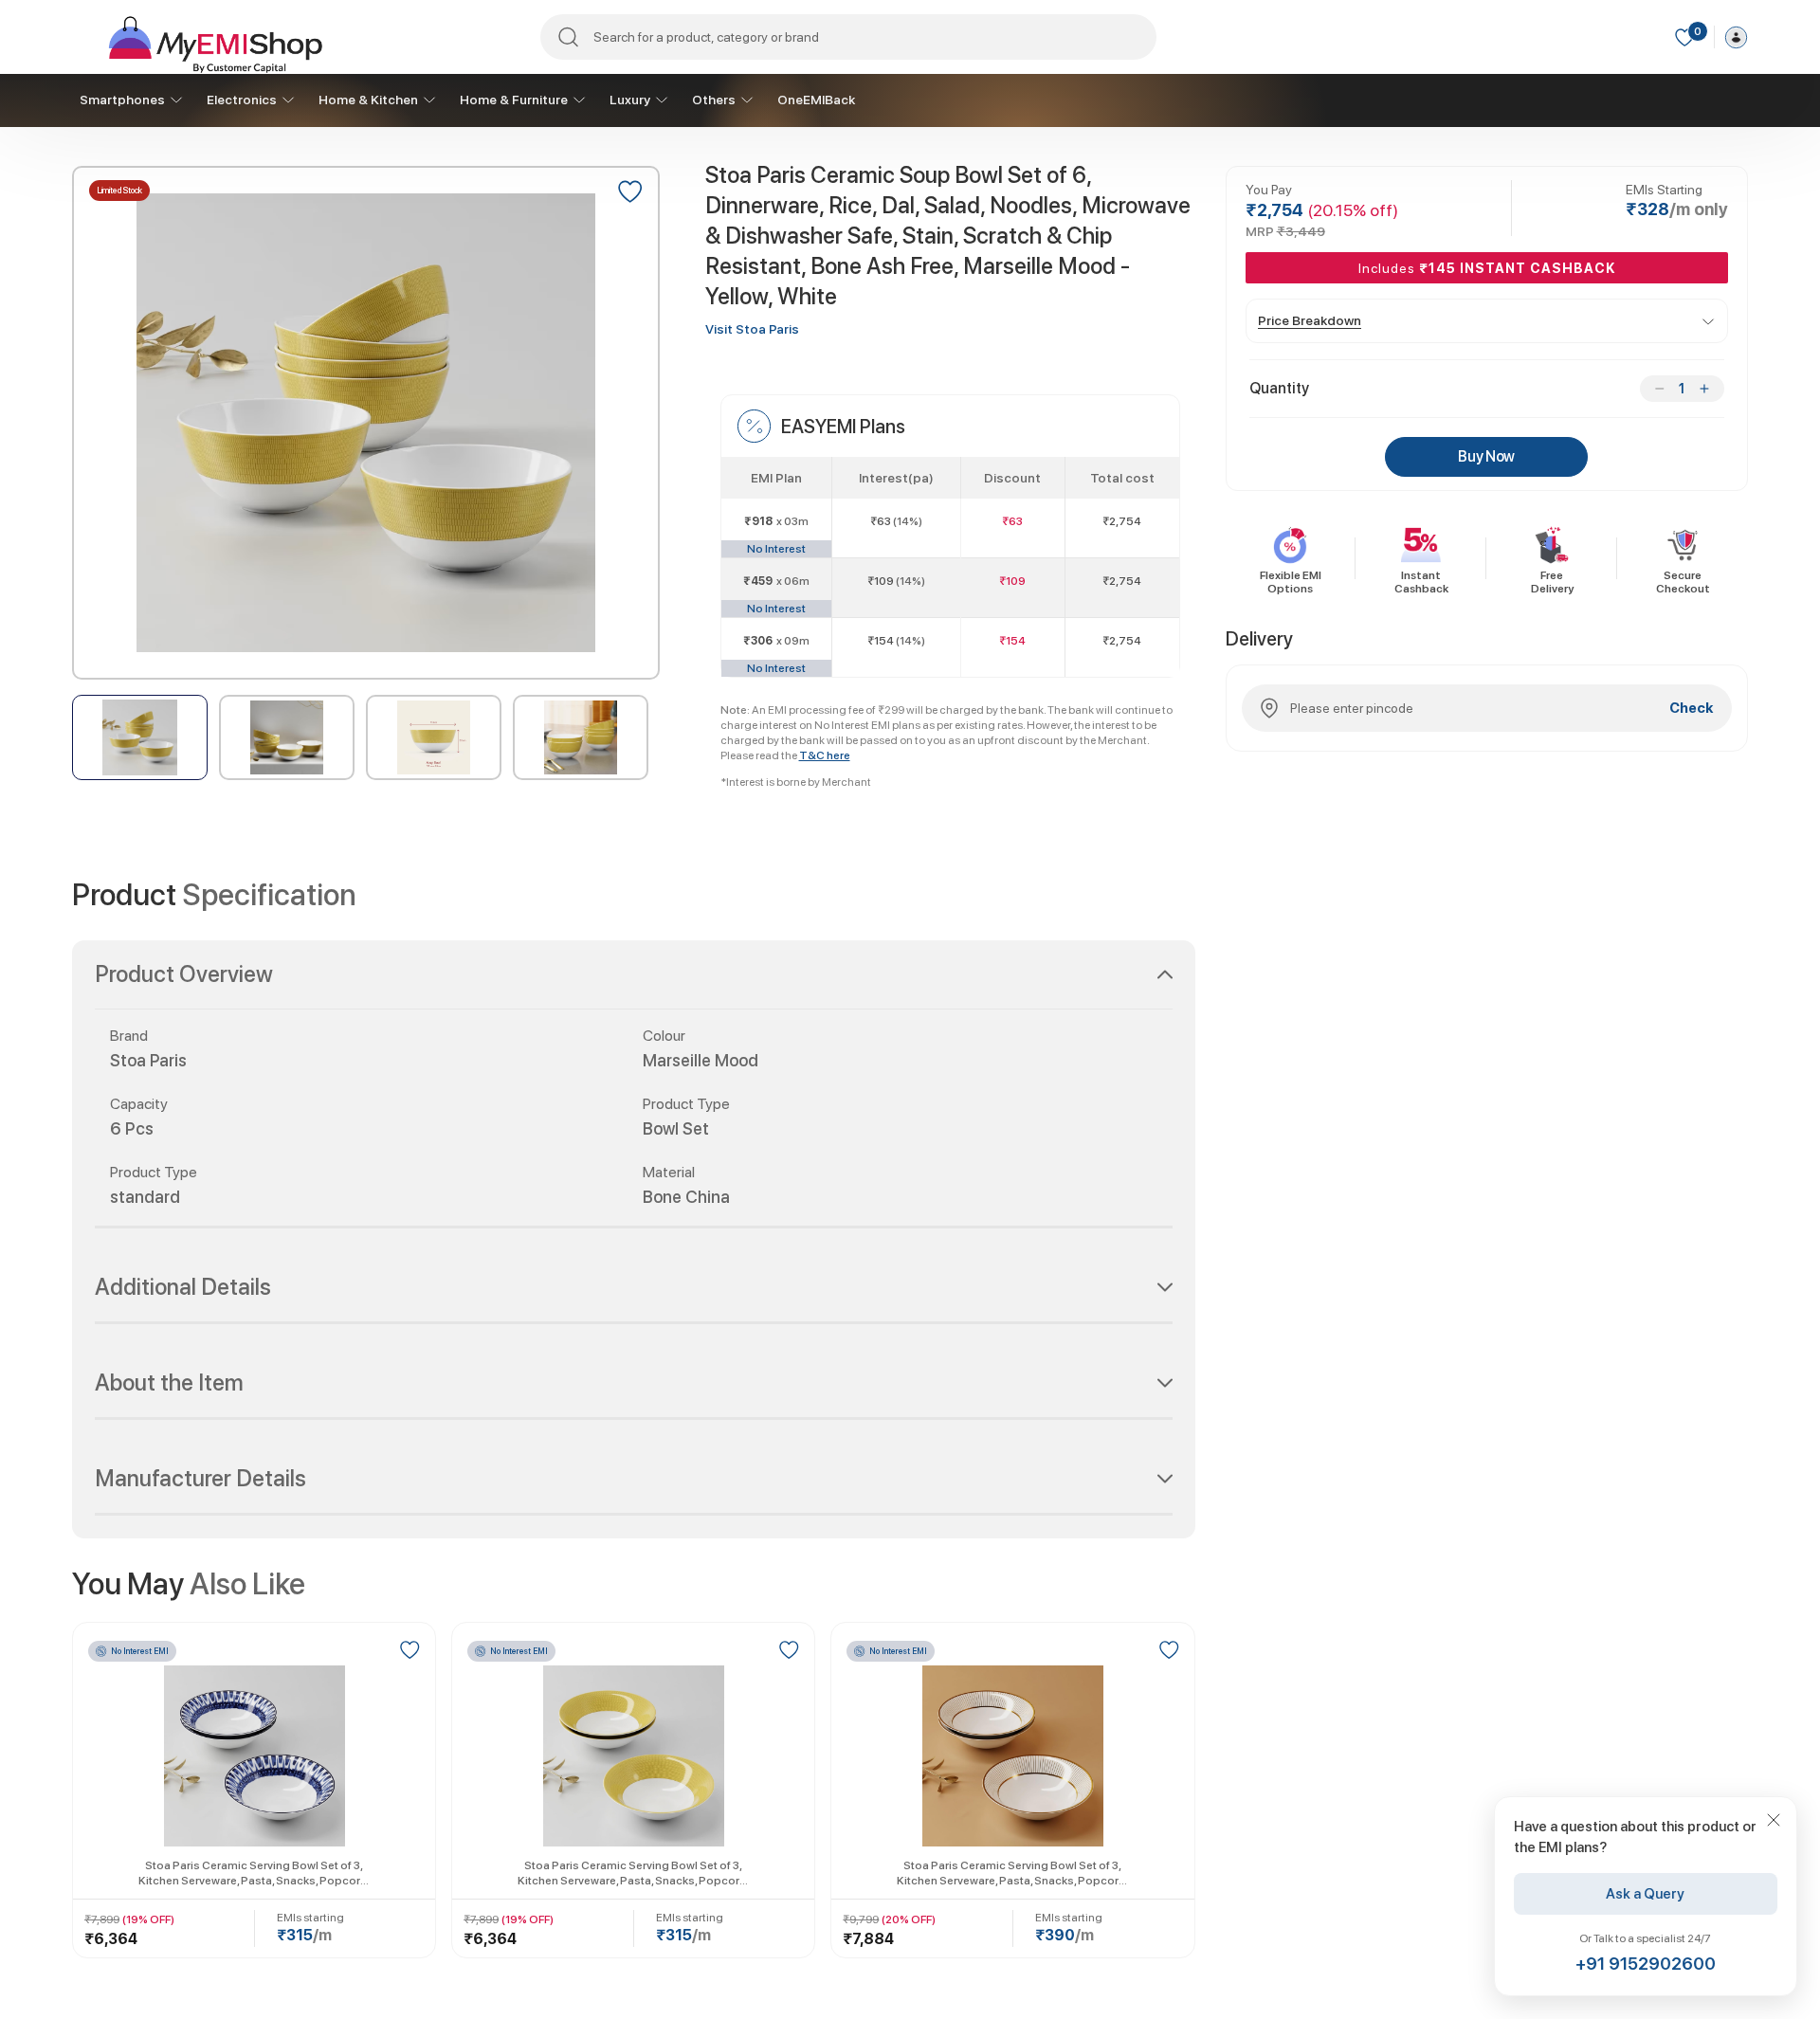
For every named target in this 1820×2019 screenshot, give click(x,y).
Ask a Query (1646, 1894)
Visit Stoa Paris (752, 329)
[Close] (1774, 1820)
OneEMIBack (816, 100)
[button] (634, 986)
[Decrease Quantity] (1659, 389)
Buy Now (1486, 456)
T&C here (825, 755)
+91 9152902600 (1646, 1964)
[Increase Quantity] (1704, 389)
